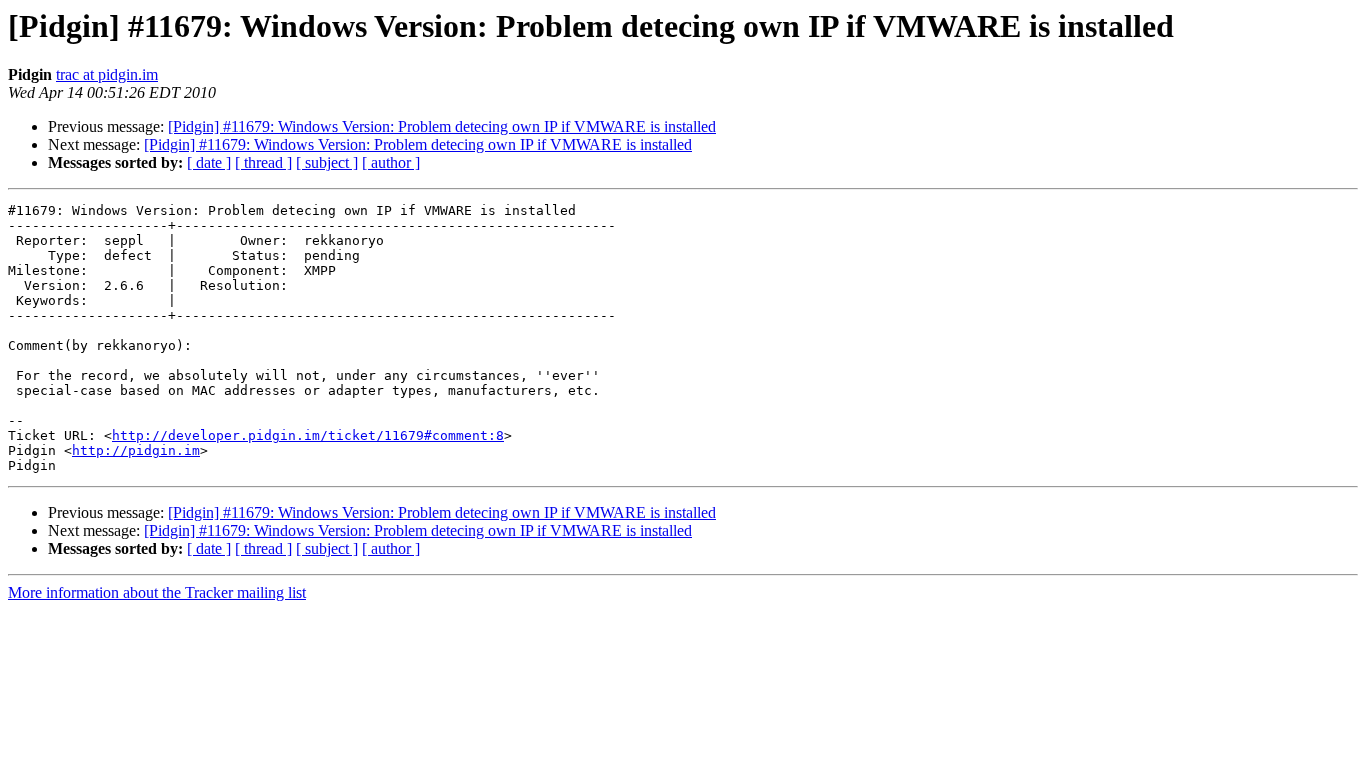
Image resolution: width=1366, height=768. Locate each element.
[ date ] (209, 162)
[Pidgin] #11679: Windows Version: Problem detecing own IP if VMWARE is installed (442, 126)
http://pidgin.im (136, 450)
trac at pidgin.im (107, 74)
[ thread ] (263, 162)
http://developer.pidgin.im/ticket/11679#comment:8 (308, 435)
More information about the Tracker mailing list (157, 592)
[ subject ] (327, 162)
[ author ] (391, 162)
